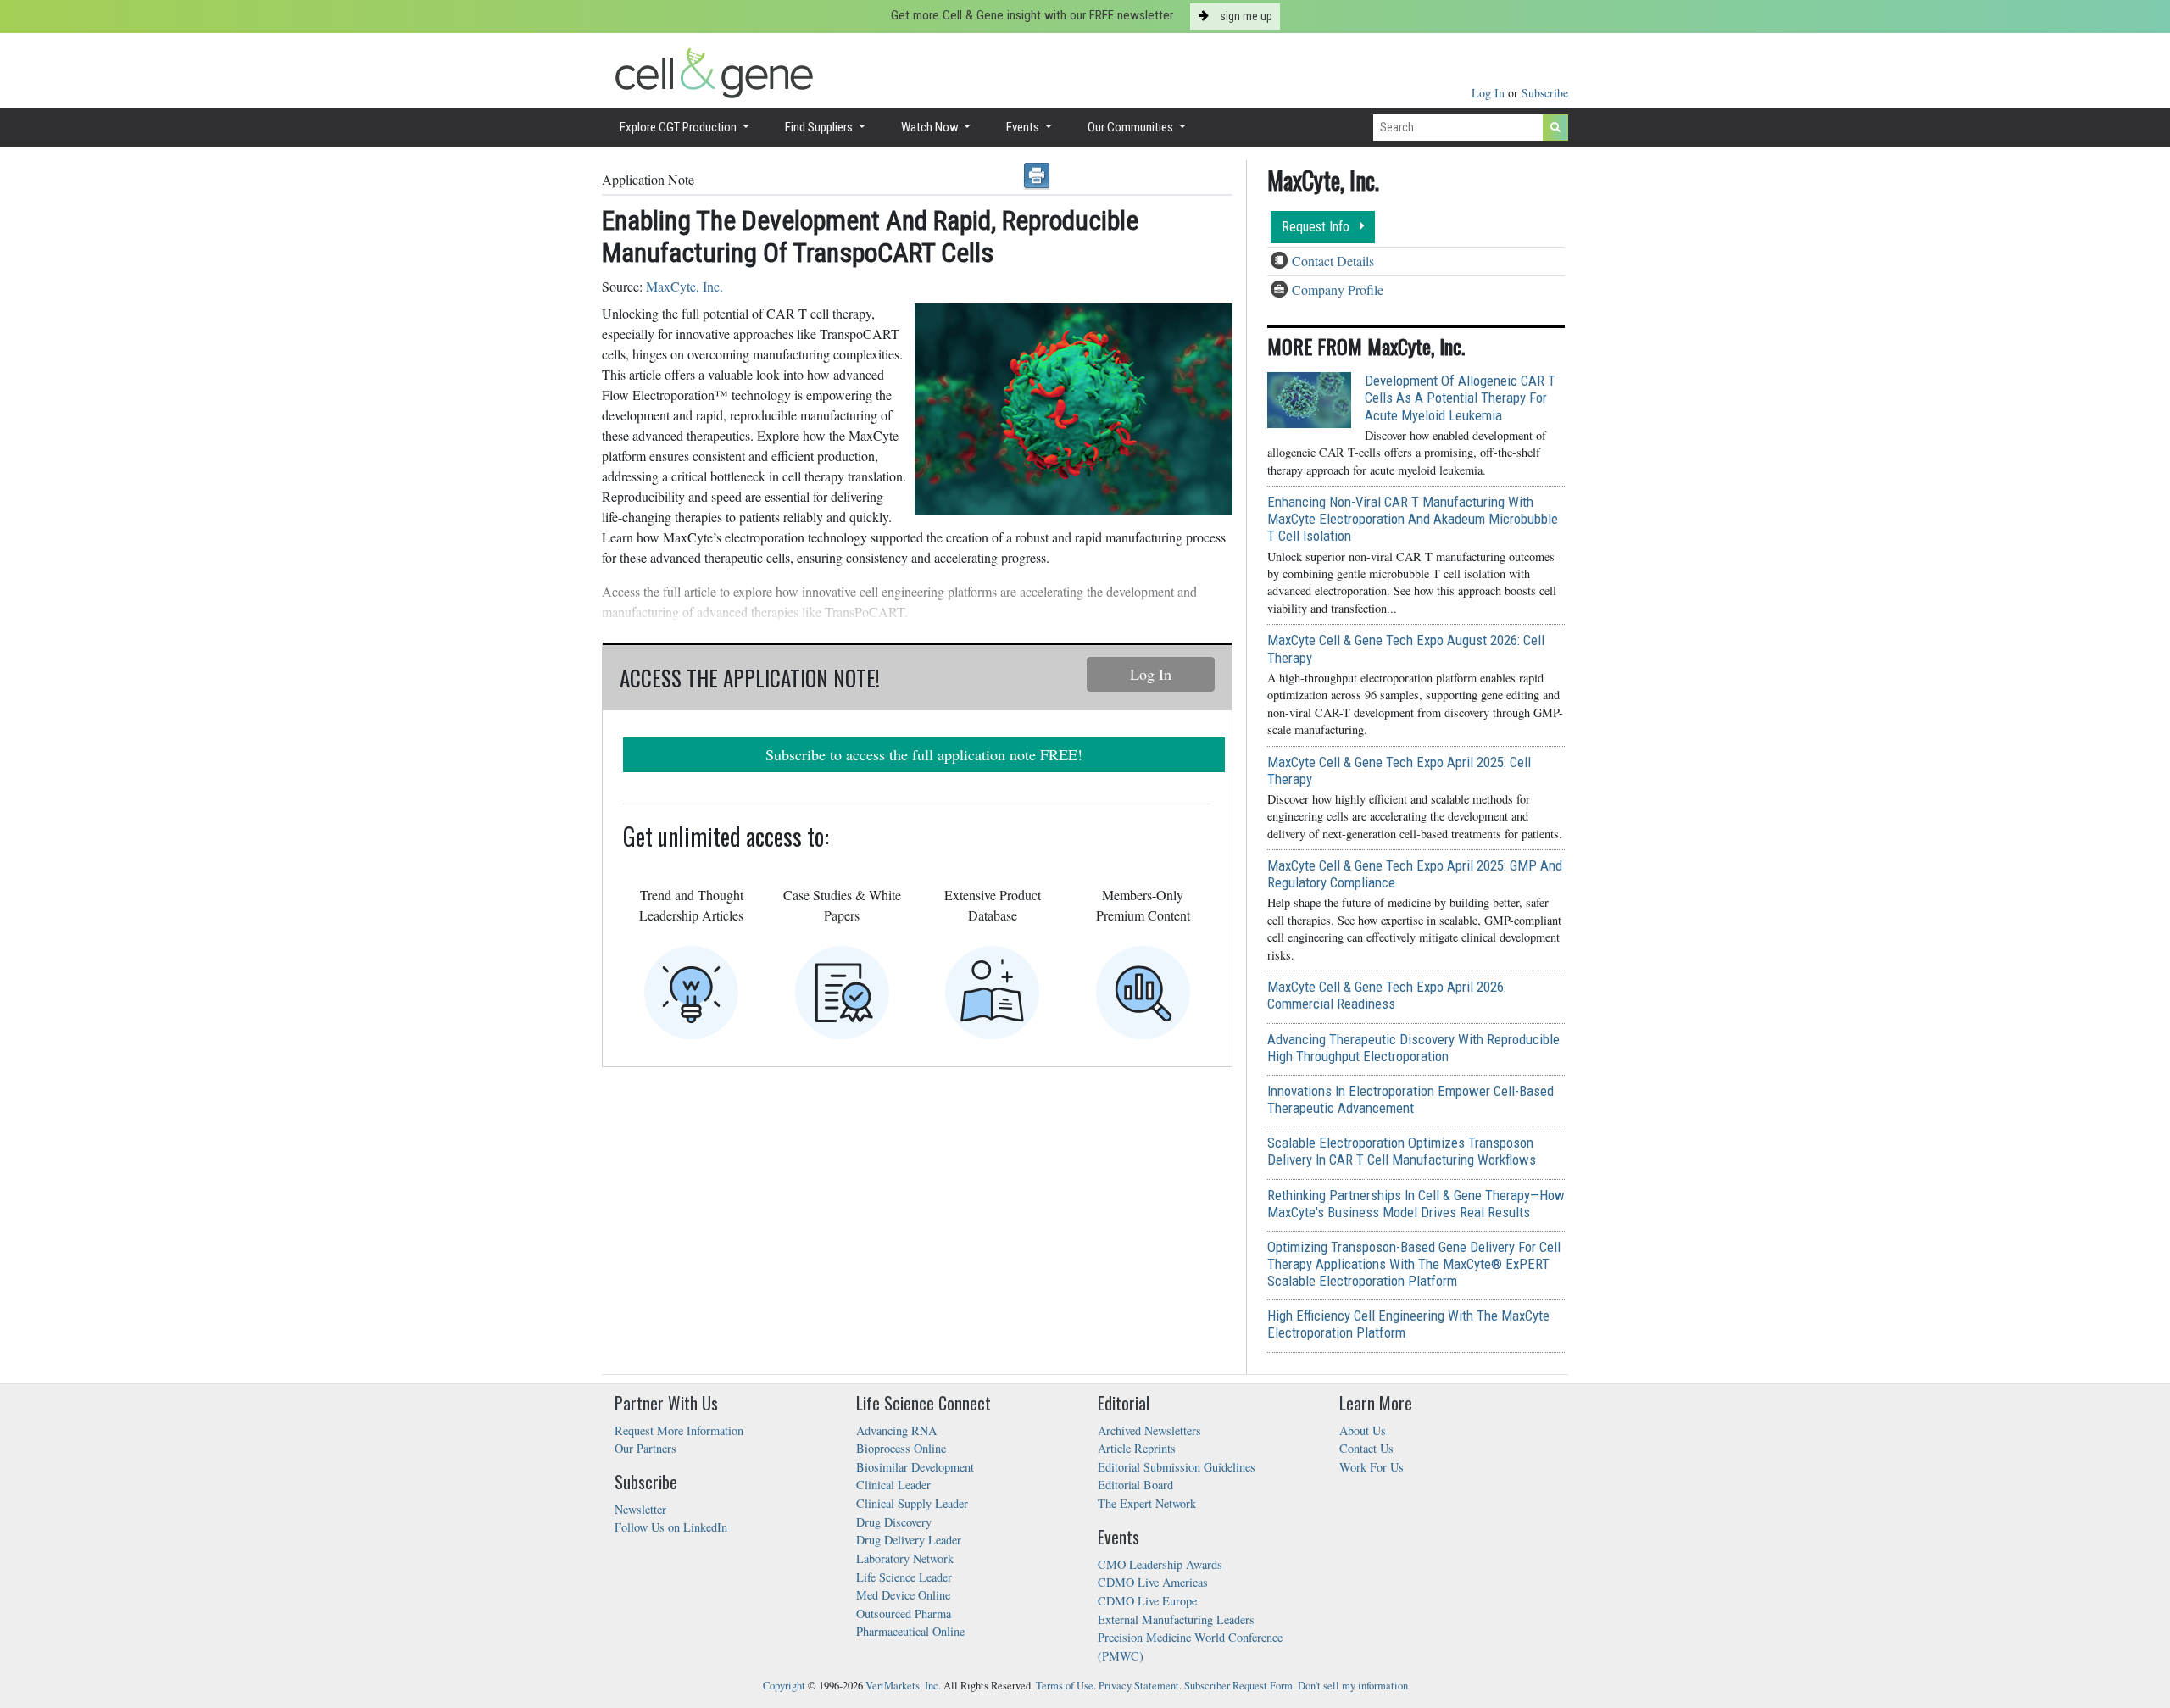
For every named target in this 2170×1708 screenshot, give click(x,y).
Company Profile (1338, 289)
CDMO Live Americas (1153, 1582)
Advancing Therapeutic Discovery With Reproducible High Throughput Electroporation (1413, 1048)
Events (1024, 127)
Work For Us (1372, 1467)
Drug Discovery (894, 1522)
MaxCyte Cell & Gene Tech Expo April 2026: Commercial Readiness (1387, 995)
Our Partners (645, 1448)
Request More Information (679, 1430)
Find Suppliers (820, 127)
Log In (1490, 93)
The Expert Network (1147, 1503)
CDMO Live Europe (1147, 1601)
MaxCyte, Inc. (684, 286)
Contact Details (1333, 261)
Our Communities (1132, 127)
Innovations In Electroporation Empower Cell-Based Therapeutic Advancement (1410, 1099)
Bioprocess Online (901, 1448)
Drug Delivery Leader (909, 1540)
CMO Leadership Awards (1160, 1564)
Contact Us (1366, 1448)
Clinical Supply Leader (912, 1503)
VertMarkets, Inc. (903, 1686)
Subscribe (1545, 93)
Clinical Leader (893, 1485)
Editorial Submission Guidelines (1177, 1467)
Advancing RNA (896, 1430)
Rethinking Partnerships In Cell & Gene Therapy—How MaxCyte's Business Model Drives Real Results (1416, 1204)
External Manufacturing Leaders (1176, 1619)
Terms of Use (1065, 1686)
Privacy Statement (1139, 1686)
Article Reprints (1137, 1448)
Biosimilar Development (915, 1467)
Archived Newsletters (1149, 1430)
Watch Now (931, 127)
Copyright (784, 1686)
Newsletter (640, 1509)
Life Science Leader (904, 1577)
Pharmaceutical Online (910, 1631)
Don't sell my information (1353, 1686)
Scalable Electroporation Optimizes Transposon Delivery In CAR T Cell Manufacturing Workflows (1402, 1151)
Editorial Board (1135, 1485)
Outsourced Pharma (904, 1613)
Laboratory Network (905, 1558)
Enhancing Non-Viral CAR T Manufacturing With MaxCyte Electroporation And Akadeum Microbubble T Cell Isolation (1413, 519)
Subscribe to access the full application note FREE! (924, 754)
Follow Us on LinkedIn (671, 1527)
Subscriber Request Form (1238, 1686)
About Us (1363, 1430)
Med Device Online (903, 1595)
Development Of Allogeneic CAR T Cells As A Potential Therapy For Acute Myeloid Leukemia (1460, 398)
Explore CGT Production (679, 127)
